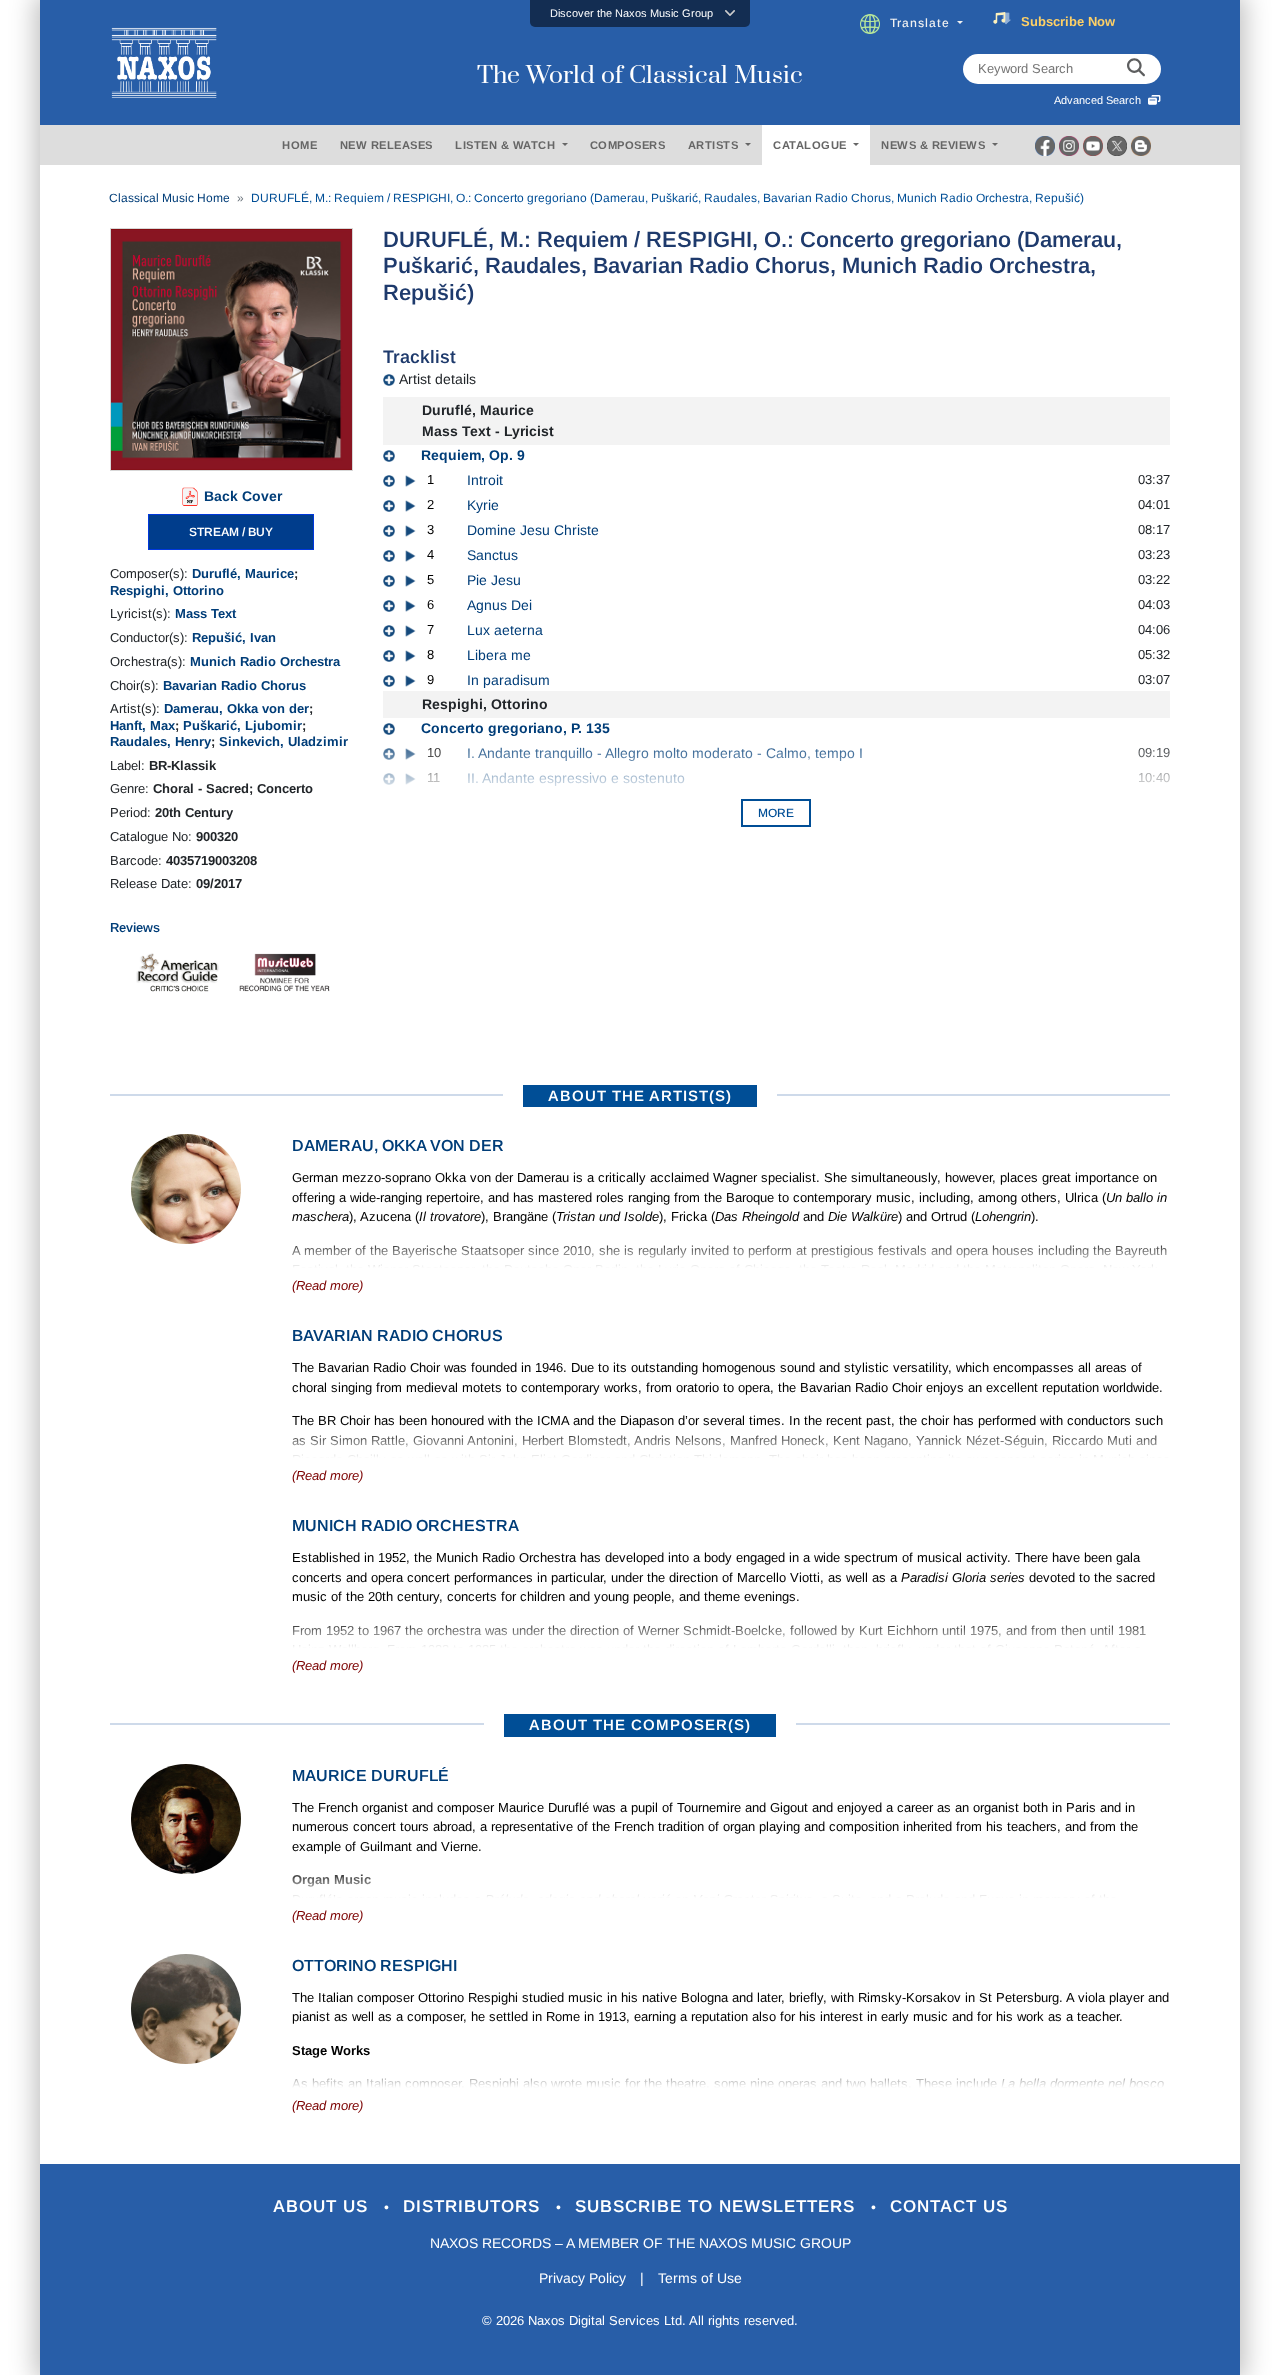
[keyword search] (1136, 69)
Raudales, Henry (160, 741)
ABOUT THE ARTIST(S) (640, 1095)
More (776, 813)
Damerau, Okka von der (236, 708)
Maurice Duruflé (370, 1775)
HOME (299, 145)
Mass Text (205, 613)
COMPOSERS (628, 145)
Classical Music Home (169, 198)
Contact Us (949, 2206)
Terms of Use (700, 2278)
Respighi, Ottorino (167, 590)
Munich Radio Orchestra (265, 661)
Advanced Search (1100, 100)
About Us (323, 2206)
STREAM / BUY (231, 532)
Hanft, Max (142, 725)
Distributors (474, 2206)
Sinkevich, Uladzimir (283, 741)
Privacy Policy (582, 2278)
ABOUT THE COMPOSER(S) (640, 1724)
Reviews (135, 927)
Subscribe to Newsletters (718, 2206)
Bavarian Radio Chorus (234, 685)
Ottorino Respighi (374, 1965)
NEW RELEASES (386, 145)
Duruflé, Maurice (243, 573)
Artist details (437, 379)
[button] (640, 13)
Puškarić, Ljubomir (242, 725)
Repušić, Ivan (234, 637)
